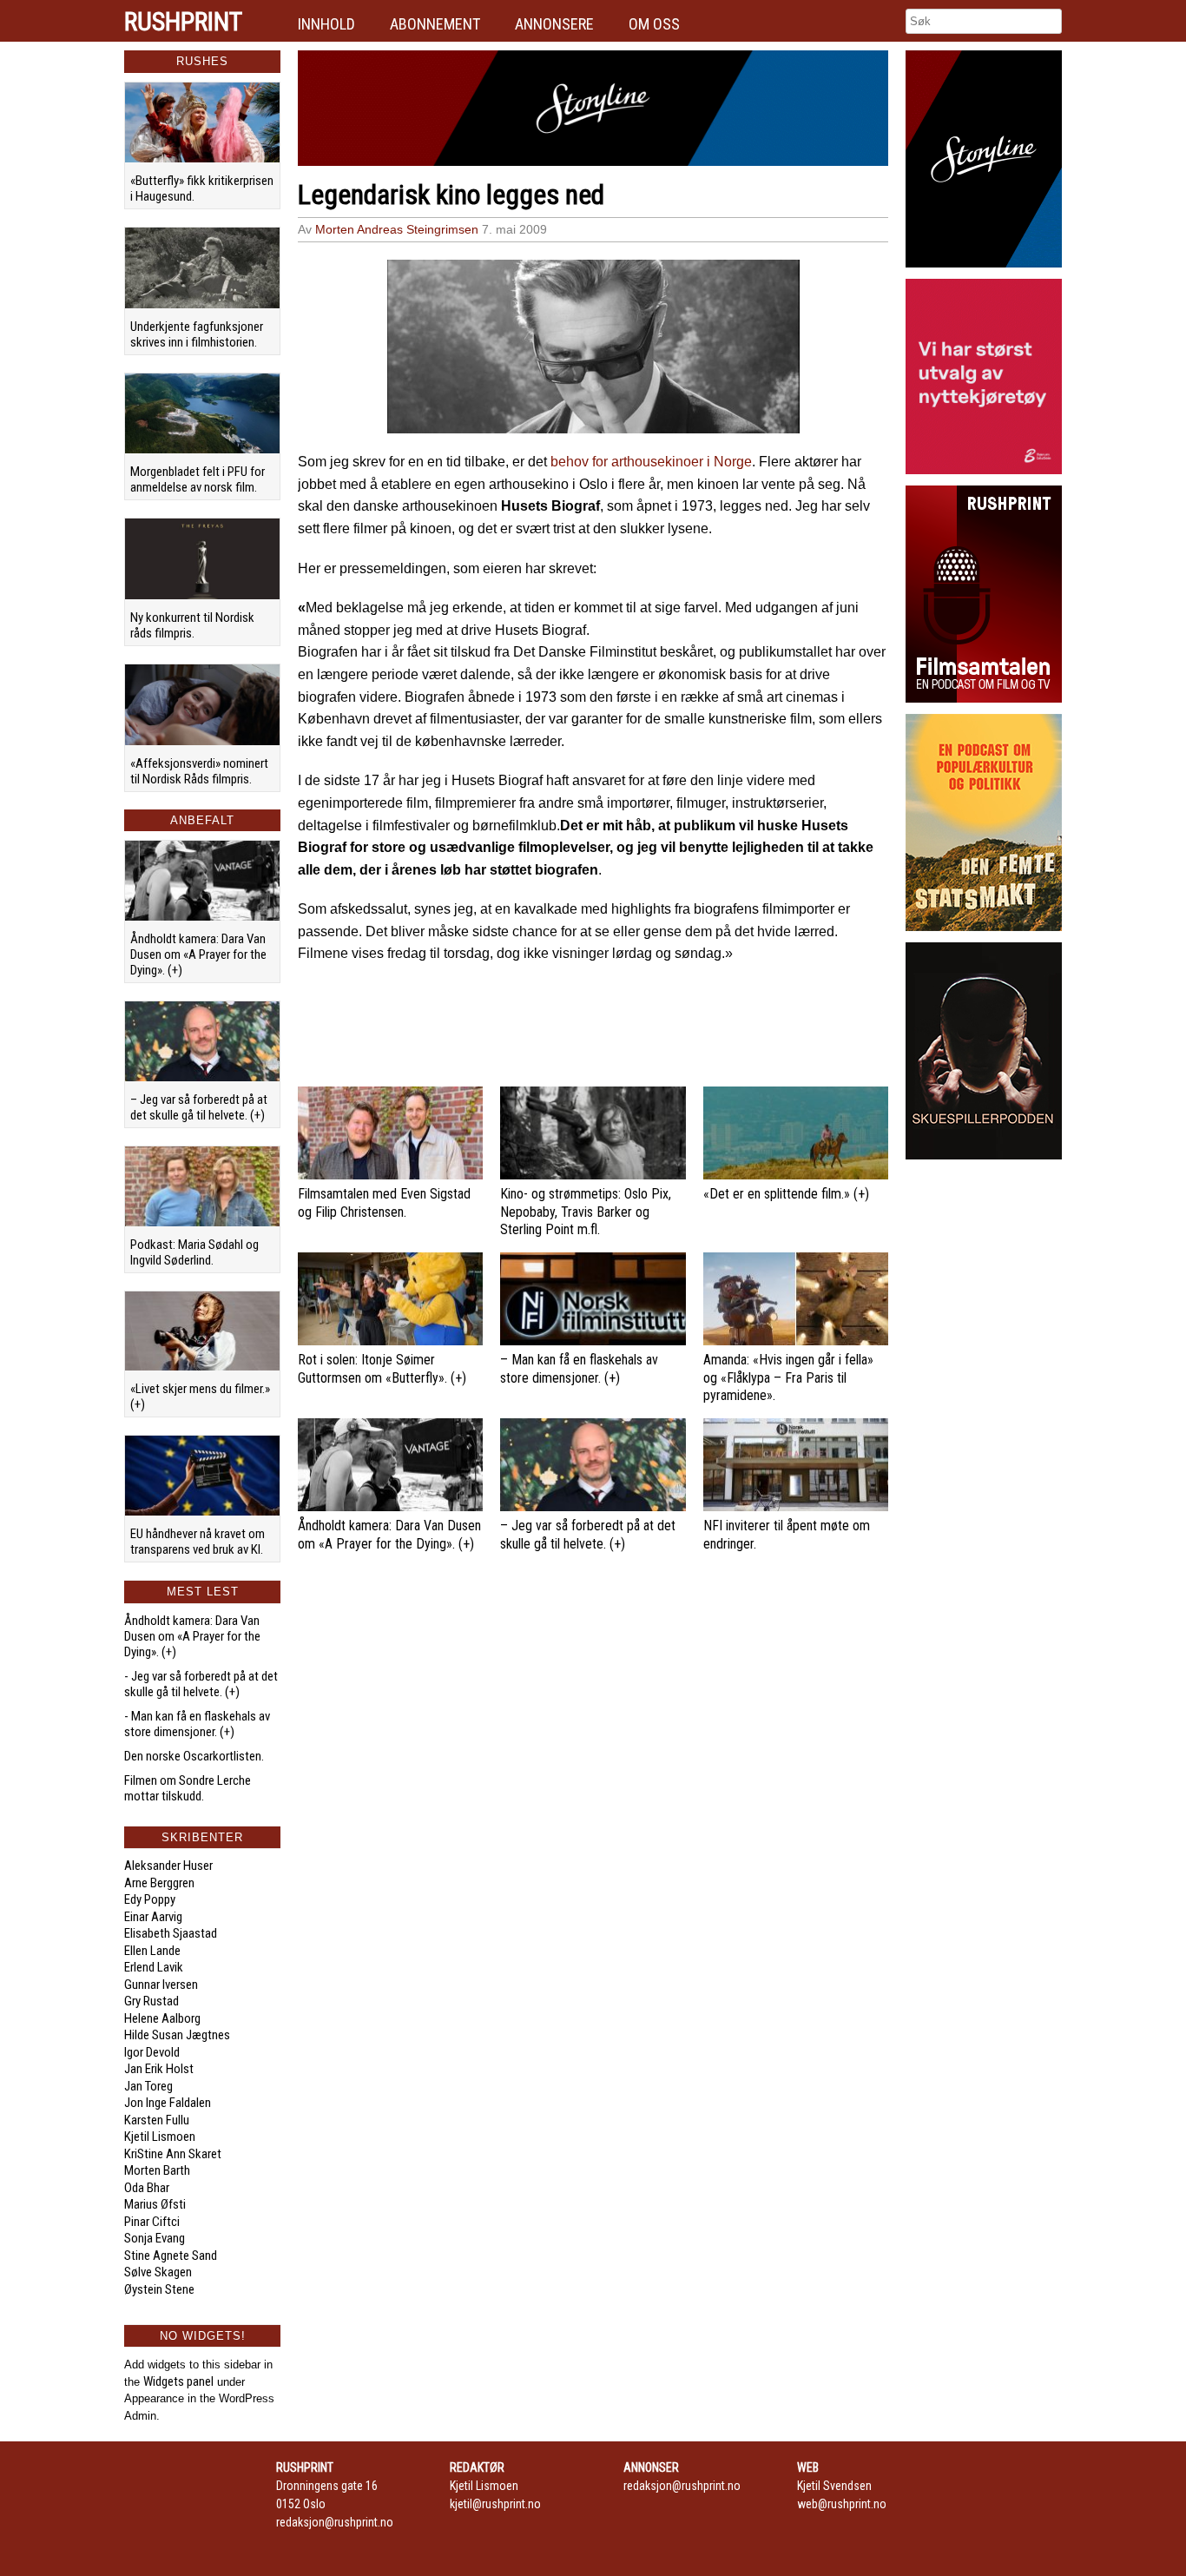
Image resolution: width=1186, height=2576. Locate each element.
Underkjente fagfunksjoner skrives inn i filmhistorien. (197, 334)
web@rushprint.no (842, 2504)
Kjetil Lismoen (160, 2137)
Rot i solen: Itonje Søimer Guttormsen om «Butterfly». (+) (382, 1369)
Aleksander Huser (168, 1866)
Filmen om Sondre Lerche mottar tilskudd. (188, 1788)
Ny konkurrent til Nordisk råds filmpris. (192, 625)
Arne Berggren (159, 1883)
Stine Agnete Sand (171, 2256)
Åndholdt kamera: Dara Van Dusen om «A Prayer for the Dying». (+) (198, 954)
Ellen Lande (152, 1951)
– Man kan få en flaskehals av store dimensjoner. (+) (579, 1369)
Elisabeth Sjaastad (171, 1933)
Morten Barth (157, 2170)
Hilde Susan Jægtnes (177, 2035)
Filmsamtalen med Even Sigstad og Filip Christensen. (384, 1203)
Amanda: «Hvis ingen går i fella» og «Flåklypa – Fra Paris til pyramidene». (788, 1378)
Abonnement (435, 24)
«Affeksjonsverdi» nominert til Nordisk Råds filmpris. (199, 771)
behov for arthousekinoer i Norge (651, 462)
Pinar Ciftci (152, 2222)
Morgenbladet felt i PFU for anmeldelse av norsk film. (198, 479)
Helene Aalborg (162, 2018)
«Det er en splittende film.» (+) (786, 1194)
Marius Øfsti (155, 2204)
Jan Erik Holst (159, 2069)
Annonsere (554, 24)
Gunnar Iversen (161, 1985)
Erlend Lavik (154, 1967)
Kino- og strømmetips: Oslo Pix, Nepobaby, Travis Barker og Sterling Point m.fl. (586, 1212)
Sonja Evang (155, 2238)
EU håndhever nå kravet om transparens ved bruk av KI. (198, 1542)
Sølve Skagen (158, 2272)
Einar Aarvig (153, 1917)
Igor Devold (152, 2052)
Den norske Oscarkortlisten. (194, 1756)
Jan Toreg (148, 2086)
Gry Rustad (152, 2001)
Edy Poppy (150, 1899)
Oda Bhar (147, 2188)
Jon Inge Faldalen (168, 2103)
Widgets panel (178, 2381)
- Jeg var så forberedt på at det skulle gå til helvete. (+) (201, 1684)
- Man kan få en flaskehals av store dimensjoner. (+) (197, 1724)
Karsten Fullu (157, 2120)
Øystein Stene (159, 2289)
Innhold (326, 24)
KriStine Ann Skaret (173, 2154)
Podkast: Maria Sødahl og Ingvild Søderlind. (194, 1252)
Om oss (654, 24)
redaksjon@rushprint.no (335, 2522)
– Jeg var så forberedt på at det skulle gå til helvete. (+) (199, 1107)
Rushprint (183, 22)
